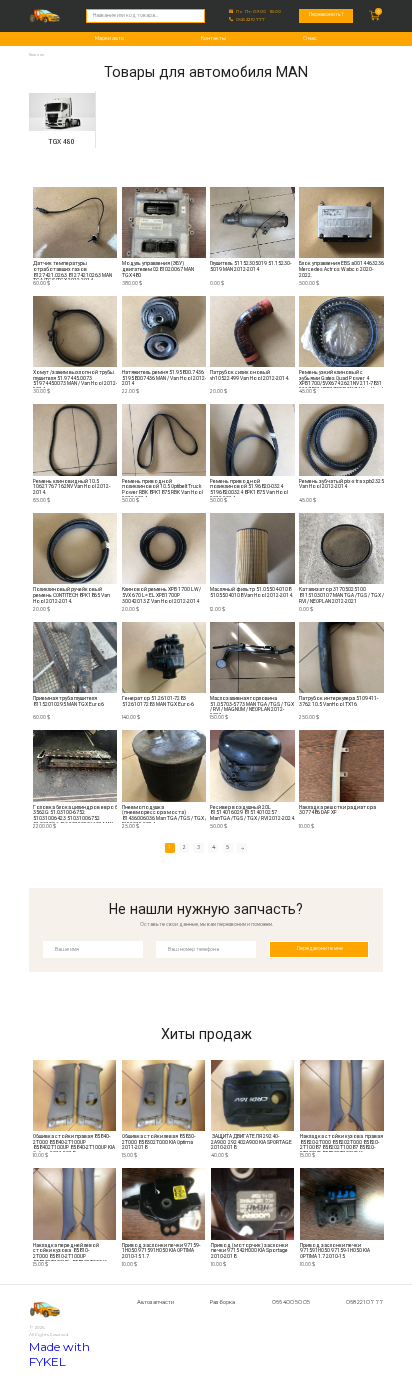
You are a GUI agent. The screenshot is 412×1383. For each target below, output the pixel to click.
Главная (36, 54)
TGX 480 (61, 142)
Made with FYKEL (59, 1354)
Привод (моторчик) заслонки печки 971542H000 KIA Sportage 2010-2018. (250, 1251)
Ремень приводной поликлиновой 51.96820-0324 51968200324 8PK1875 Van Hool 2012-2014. (249, 488)
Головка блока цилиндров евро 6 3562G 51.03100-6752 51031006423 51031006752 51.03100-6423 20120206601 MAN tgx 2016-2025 (75, 814)
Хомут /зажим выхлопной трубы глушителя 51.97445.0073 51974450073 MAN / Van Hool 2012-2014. (75, 379)
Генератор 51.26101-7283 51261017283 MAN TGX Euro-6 (158, 701)
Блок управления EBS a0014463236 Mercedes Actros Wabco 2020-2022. (341, 269)
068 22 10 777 (250, 19)
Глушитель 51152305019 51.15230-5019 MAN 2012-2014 (250, 266)
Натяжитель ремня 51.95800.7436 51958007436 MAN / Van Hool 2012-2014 (164, 378)
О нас (310, 38)
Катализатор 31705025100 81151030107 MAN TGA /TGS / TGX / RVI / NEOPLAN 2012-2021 (341, 595)
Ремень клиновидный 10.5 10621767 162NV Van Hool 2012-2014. (71, 487)
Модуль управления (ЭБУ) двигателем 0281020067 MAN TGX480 (158, 269)
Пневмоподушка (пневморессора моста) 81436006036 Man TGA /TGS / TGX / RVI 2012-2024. (164, 814)
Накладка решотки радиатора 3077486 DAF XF (337, 810)
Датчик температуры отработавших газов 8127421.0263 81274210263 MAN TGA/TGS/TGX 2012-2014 (72, 270)
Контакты (213, 38)
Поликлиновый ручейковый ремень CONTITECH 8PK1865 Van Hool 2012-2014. (71, 595)
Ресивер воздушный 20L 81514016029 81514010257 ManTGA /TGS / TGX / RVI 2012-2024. (252, 813)
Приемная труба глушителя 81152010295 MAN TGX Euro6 (68, 701)
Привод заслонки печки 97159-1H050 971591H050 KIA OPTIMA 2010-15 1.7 (161, 1251)
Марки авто (109, 38)
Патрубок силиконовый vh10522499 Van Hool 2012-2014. (249, 375)
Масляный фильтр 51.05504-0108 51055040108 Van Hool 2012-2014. (251, 592)
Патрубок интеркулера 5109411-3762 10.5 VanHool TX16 (338, 701)
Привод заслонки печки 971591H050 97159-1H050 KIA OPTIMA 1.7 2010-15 (335, 1251)
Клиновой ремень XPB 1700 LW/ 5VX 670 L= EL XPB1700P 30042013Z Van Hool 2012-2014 (161, 595)
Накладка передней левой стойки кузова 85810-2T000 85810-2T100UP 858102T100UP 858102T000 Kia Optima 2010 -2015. (71, 1252)
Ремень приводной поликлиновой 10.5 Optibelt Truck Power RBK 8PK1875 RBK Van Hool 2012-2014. (162, 488)
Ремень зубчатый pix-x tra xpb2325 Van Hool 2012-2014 (341, 484)
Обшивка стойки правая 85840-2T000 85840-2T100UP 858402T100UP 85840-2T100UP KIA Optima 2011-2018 (74, 1143)
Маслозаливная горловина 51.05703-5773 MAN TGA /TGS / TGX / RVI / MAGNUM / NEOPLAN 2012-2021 (252, 705)
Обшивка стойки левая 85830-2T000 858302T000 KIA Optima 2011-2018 (158, 1142)
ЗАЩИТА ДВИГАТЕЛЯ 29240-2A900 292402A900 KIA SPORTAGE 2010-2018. (251, 1142)
